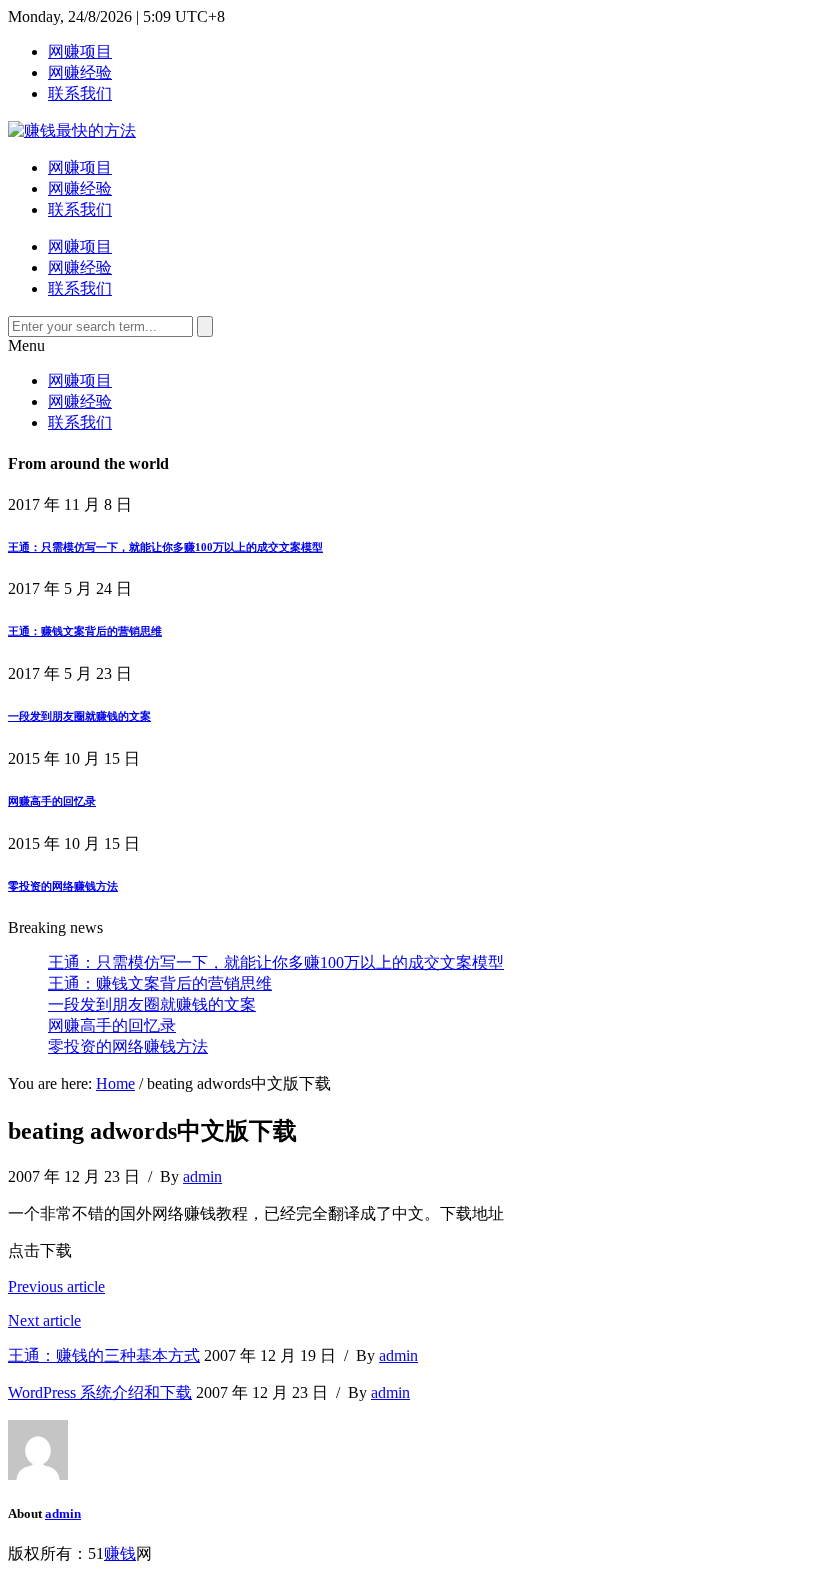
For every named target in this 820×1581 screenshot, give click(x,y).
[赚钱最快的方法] (72, 130)
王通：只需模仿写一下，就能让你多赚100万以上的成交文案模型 (165, 547)
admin (202, 1176)
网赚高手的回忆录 (52, 801)
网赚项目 (80, 51)
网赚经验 (80, 72)
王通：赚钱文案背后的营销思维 (85, 631)
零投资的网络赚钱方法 (63, 886)
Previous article (56, 1286)
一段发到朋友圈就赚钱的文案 (79, 716)
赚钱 (120, 1553)
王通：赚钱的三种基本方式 (104, 1355)
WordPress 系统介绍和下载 (100, 1392)
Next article (44, 1320)
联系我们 (80, 93)
